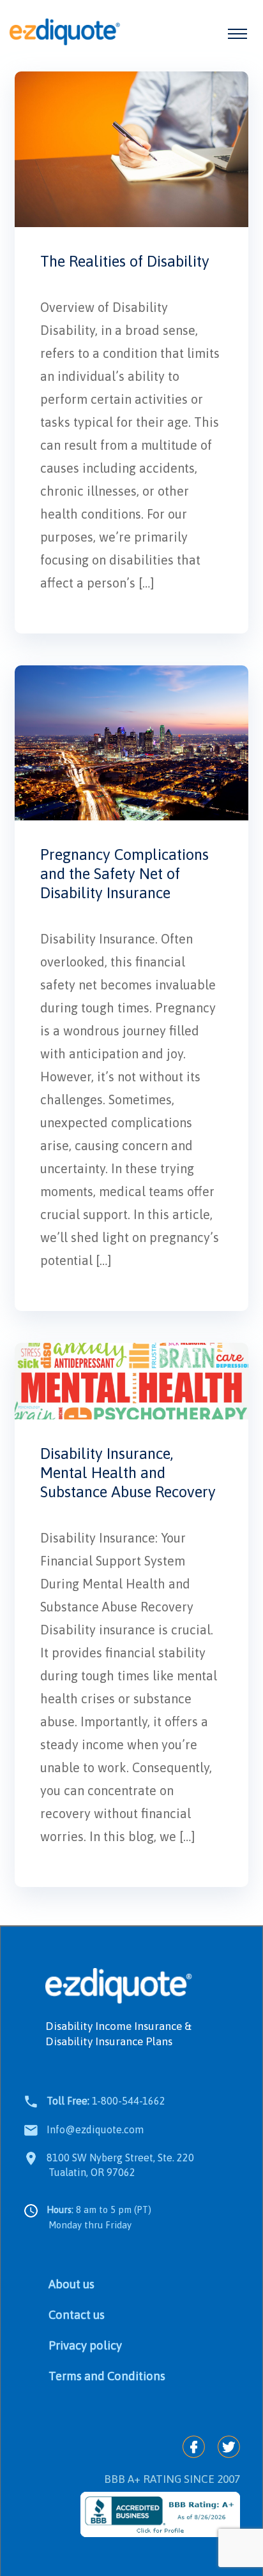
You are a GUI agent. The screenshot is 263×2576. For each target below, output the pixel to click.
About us (71, 2284)
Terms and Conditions (107, 2376)
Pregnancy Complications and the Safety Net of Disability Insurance (124, 874)
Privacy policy (85, 2345)
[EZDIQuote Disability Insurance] (65, 30)
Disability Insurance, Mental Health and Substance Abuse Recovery (128, 1473)
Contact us (77, 2315)
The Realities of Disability (125, 261)
